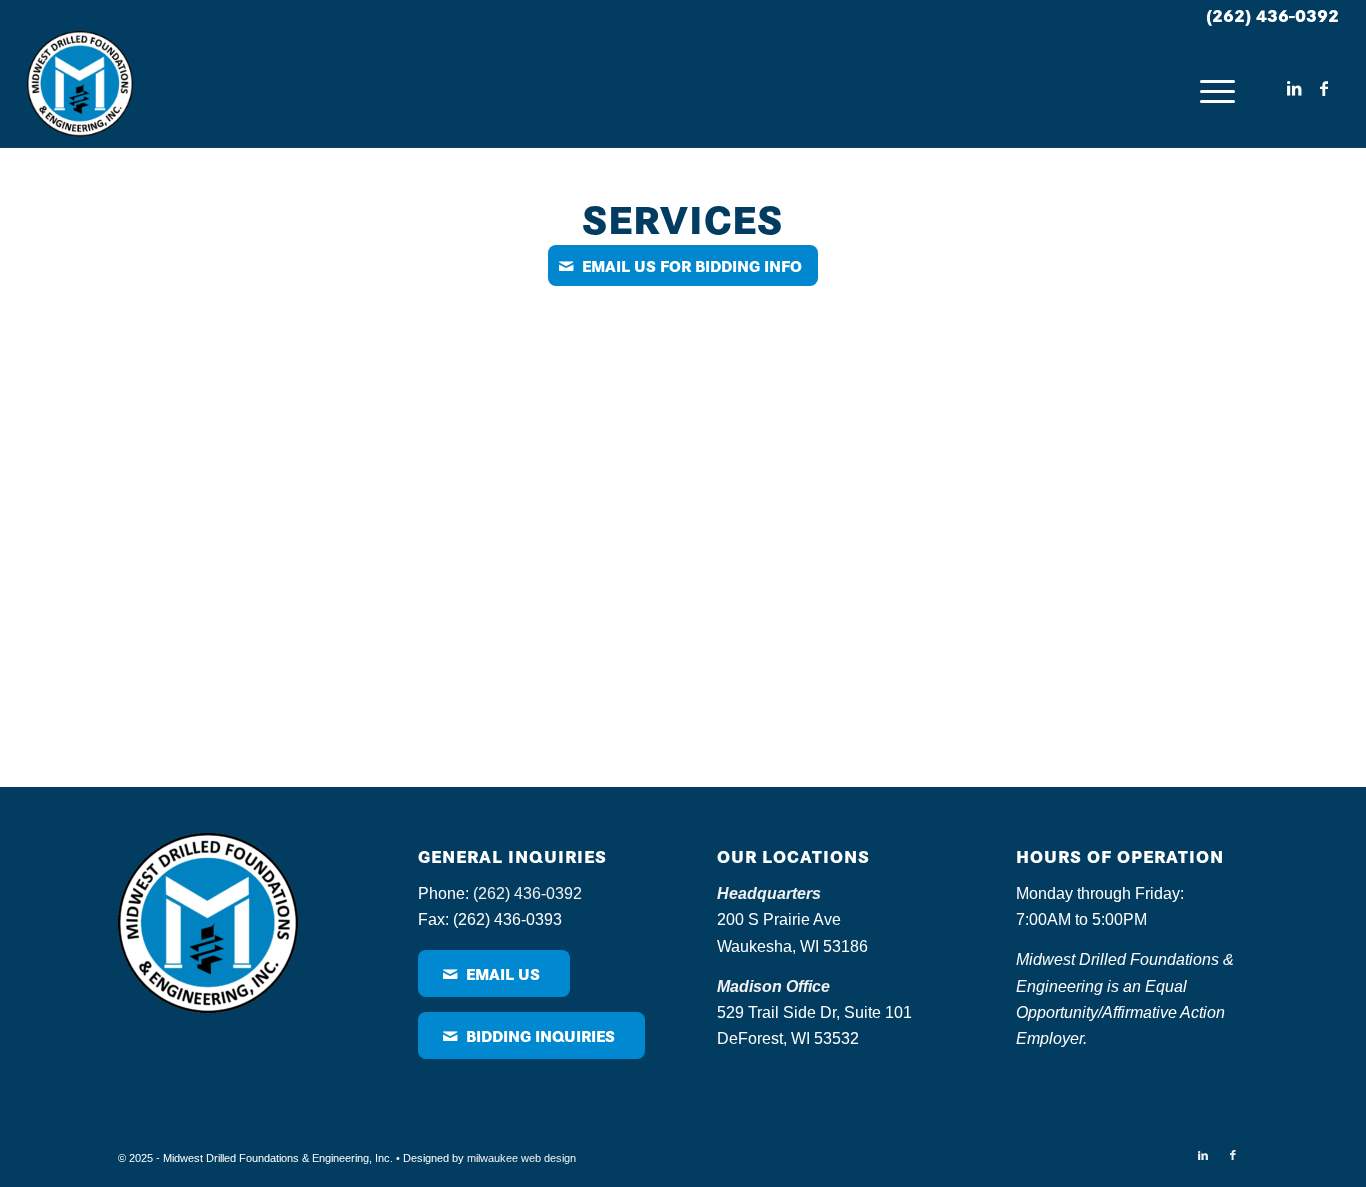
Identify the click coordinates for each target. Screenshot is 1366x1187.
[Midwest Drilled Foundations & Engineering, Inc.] (80, 89)
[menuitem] (1218, 89)
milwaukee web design (521, 1158)
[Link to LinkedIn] (1294, 88)
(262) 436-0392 (1272, 14)
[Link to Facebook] (1324, 88)
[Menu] (1218, 89)
